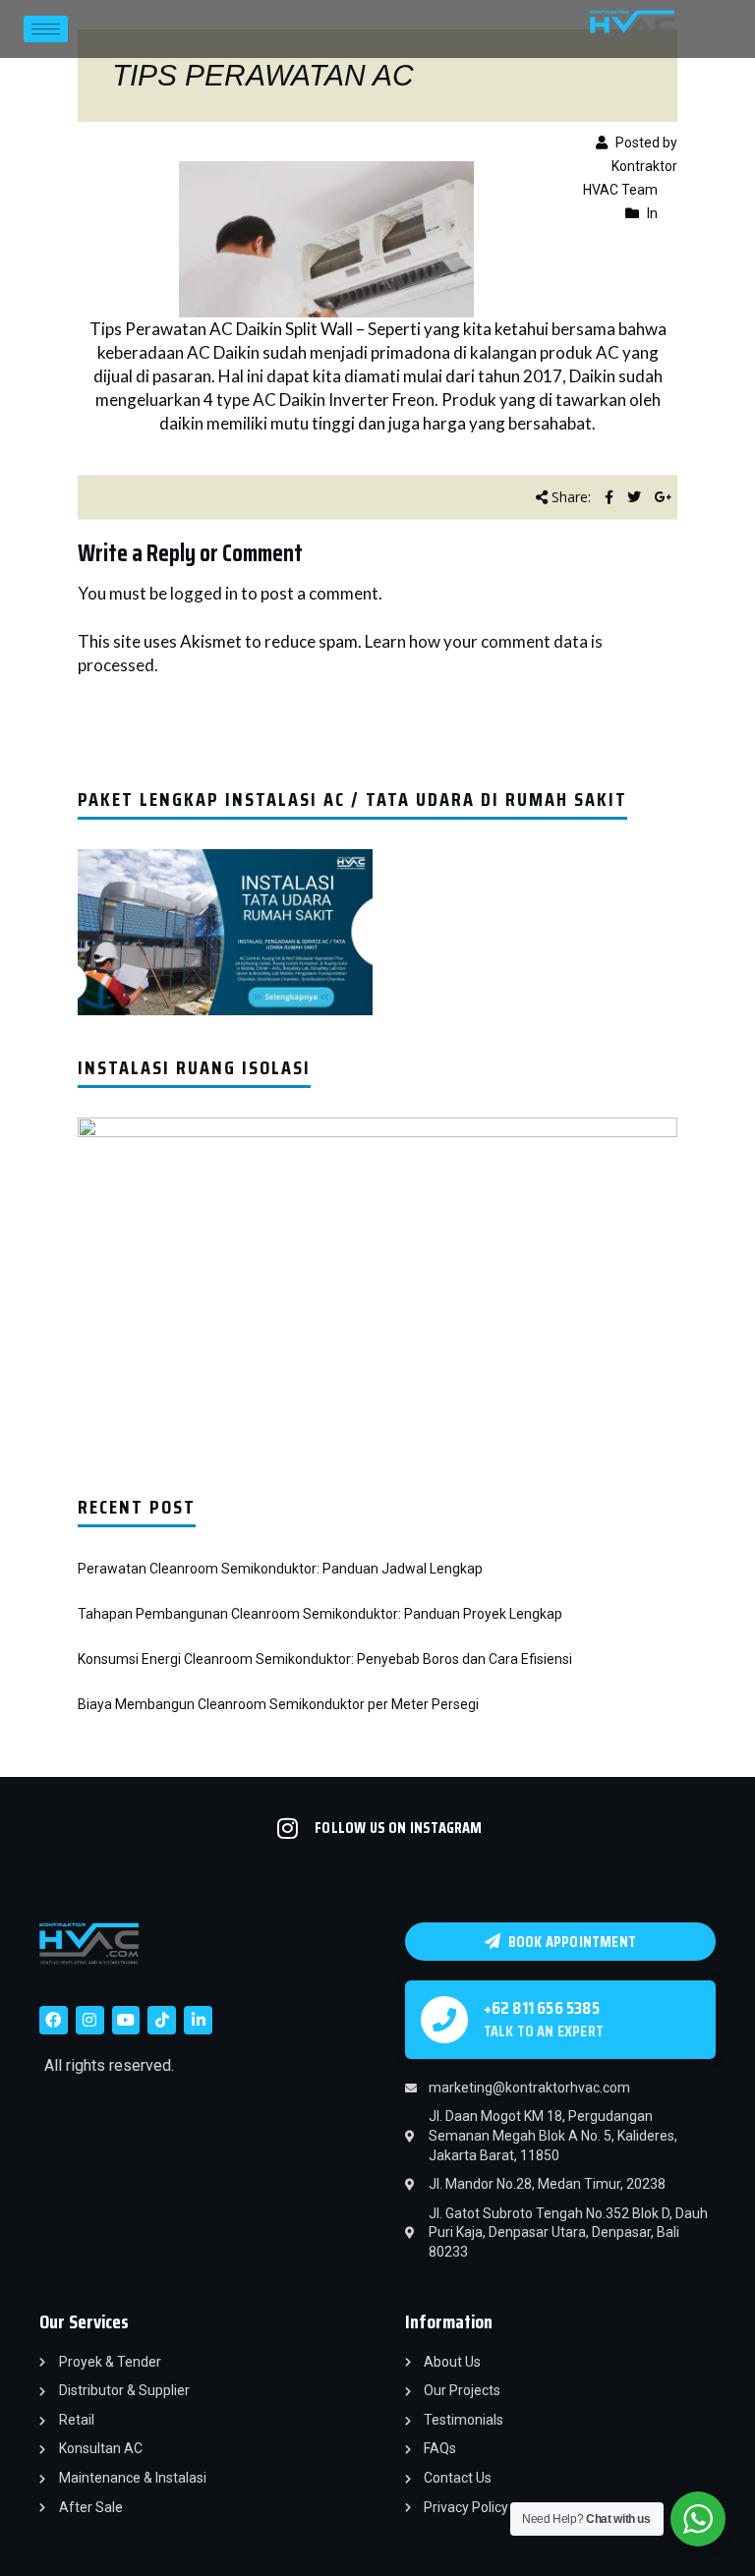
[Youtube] (126, 2020)
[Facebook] (54, 2020)
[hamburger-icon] (46, 29)
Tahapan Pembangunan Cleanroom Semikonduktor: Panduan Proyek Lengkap (320, 1614)
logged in (204, 593)
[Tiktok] (162, 2020)
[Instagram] (90, 2020)
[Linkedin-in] (198, 2020)
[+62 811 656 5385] (444, 2020)
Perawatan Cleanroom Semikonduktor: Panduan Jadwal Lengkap (280, 1569)
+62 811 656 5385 (542, 2008)
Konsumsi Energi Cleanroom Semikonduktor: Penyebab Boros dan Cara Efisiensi (325, 1659)
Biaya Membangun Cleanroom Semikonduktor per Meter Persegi (278, 1704)
